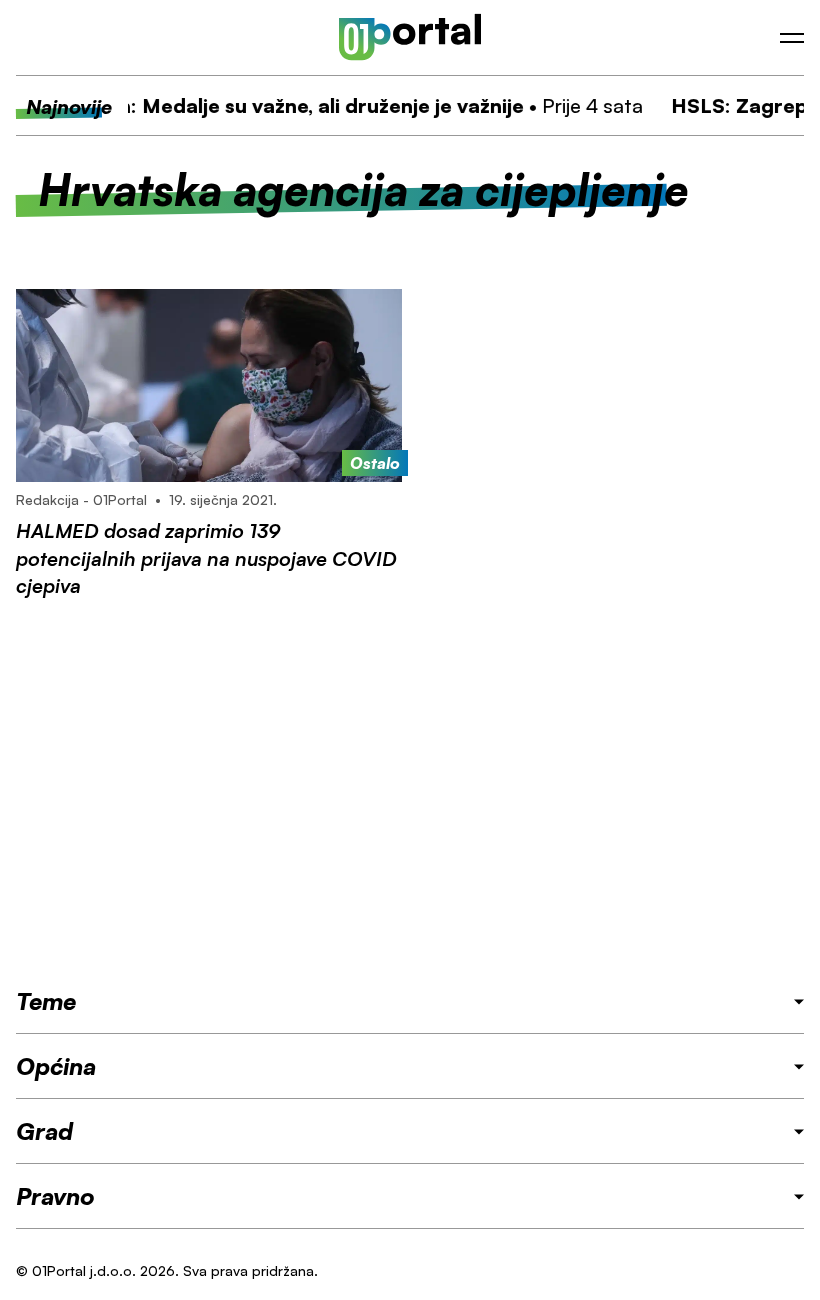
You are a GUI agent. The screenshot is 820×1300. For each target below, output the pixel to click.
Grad (44, 1131)
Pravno (55, 1196)
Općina (56, 1066)
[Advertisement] (410, 792)
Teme (46, 1001)
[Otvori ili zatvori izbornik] (792, 38)
